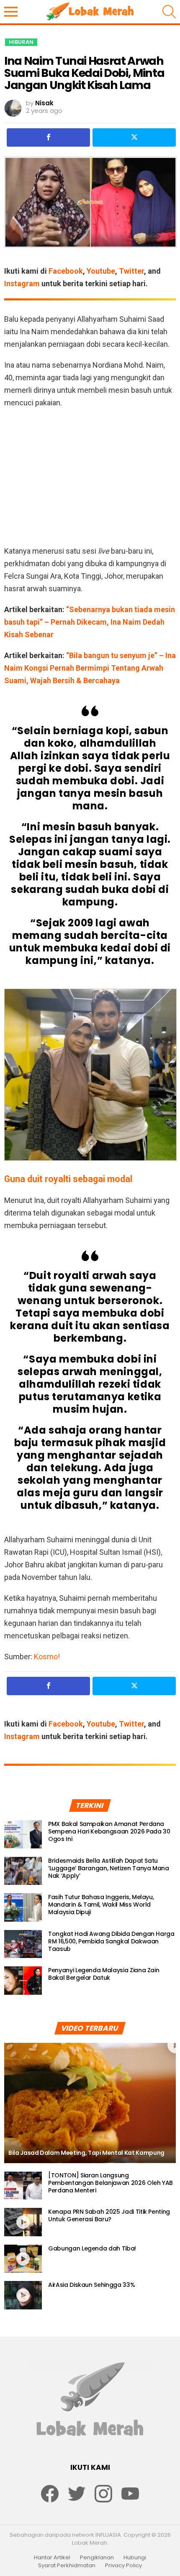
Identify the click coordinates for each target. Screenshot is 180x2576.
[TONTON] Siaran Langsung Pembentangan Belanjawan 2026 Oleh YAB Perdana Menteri (111, 2183)
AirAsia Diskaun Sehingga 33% (91, 2285)
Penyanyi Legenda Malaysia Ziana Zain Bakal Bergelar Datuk (104, 1974)
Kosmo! (47, 1657)
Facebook (66, 271)
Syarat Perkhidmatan (67, 2566)
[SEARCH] (169, 12)
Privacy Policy (123, 2566)
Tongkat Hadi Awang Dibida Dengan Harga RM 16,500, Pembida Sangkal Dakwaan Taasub (111, 1941)
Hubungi (135, 2558)
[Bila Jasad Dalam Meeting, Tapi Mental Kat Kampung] (90, 2103)
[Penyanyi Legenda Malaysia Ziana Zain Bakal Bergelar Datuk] (23, 1981)
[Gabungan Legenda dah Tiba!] (23, 2259)
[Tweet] (134, 137)
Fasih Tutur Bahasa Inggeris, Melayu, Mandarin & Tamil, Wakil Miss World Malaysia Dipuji (101, 1905)
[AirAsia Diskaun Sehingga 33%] (23, 2295)
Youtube (101, 271)
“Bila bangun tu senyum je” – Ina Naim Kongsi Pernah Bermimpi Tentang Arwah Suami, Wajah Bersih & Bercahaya (90, 668)
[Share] (48, 137)
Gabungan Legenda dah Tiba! (92, 2248)
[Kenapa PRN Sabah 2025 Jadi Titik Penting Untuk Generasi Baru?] (23, 2222)
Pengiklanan (97, 2558)
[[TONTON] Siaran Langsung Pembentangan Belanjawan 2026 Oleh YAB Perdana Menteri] (23, 2186)
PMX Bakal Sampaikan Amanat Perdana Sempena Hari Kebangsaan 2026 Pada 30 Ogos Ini (109, 1831)
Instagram (22, 284)
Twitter (131, 271)
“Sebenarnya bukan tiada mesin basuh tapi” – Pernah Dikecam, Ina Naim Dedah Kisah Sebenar (90, 622)
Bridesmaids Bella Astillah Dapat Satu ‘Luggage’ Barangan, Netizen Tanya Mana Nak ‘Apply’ (109, 1868)
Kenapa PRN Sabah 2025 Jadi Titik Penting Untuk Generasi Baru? (109, 2215)
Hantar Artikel (52, 2558)
